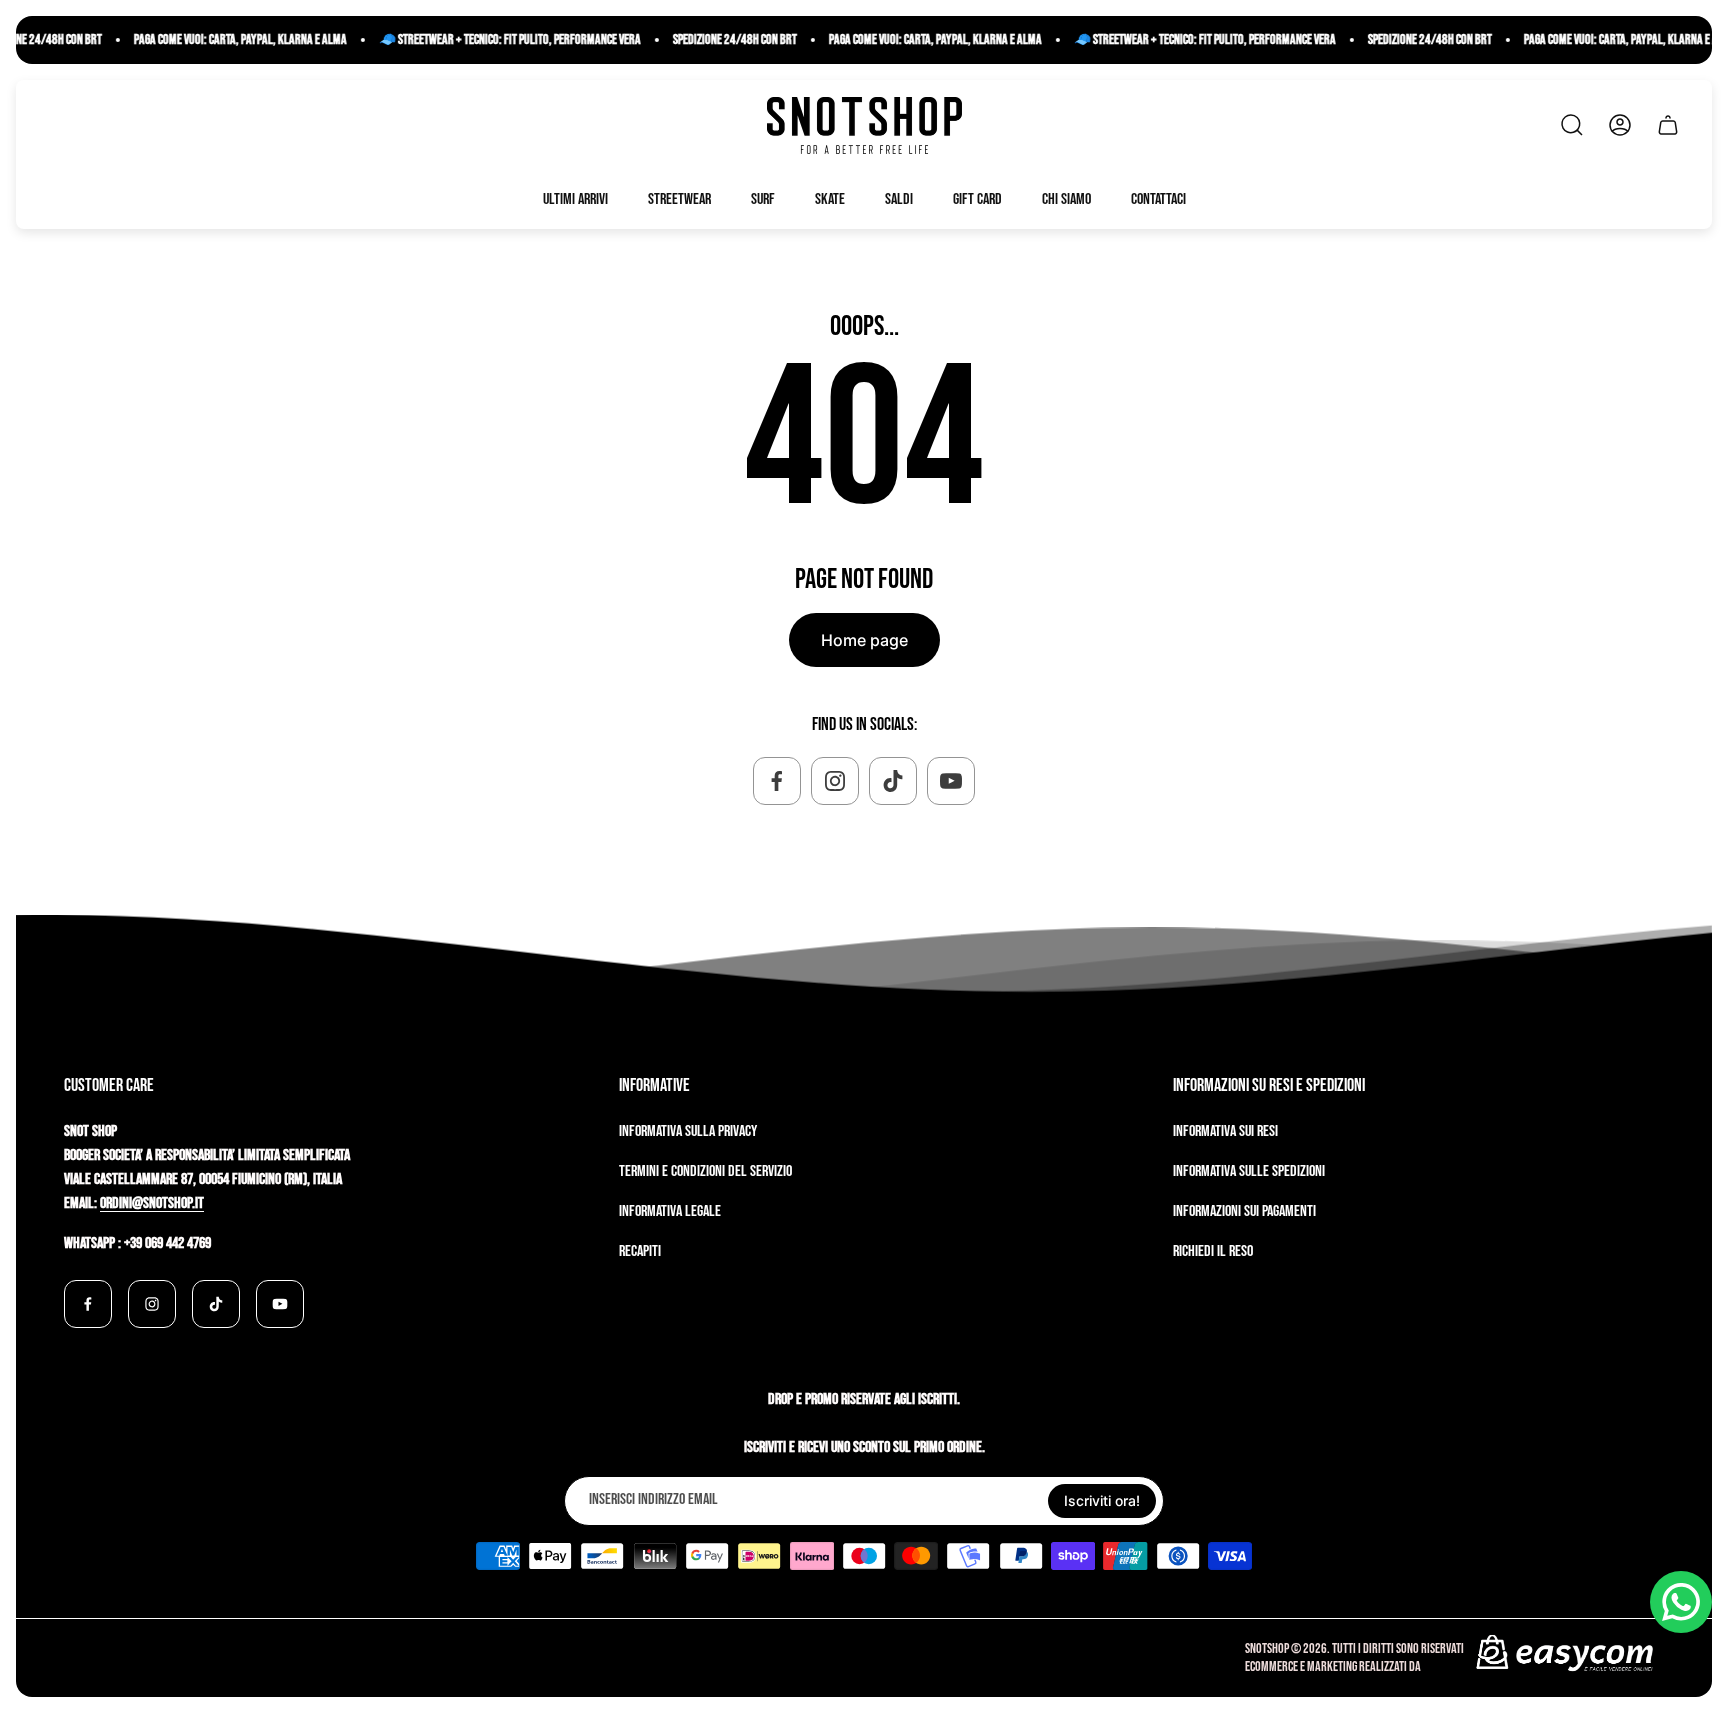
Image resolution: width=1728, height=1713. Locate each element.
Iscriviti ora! (1102, 1500)
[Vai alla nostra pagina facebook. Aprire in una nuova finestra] (777, 781)
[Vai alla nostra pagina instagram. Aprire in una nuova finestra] (835, 781)
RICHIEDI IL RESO (1213, 1251)
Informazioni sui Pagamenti (1244, 1211)
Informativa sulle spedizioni (1249, 1171)
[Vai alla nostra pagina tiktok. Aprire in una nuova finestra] (893, 781)
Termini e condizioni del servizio (705, 1171)
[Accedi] (1620, 125)
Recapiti (640, 1251)
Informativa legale (670, 1211)
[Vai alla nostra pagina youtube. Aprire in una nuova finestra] (951, 781)
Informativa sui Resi (1225, 1131)
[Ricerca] (1572, 125)
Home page (864, 640)
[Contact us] (1681, 1602)
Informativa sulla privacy (688, 1131)
